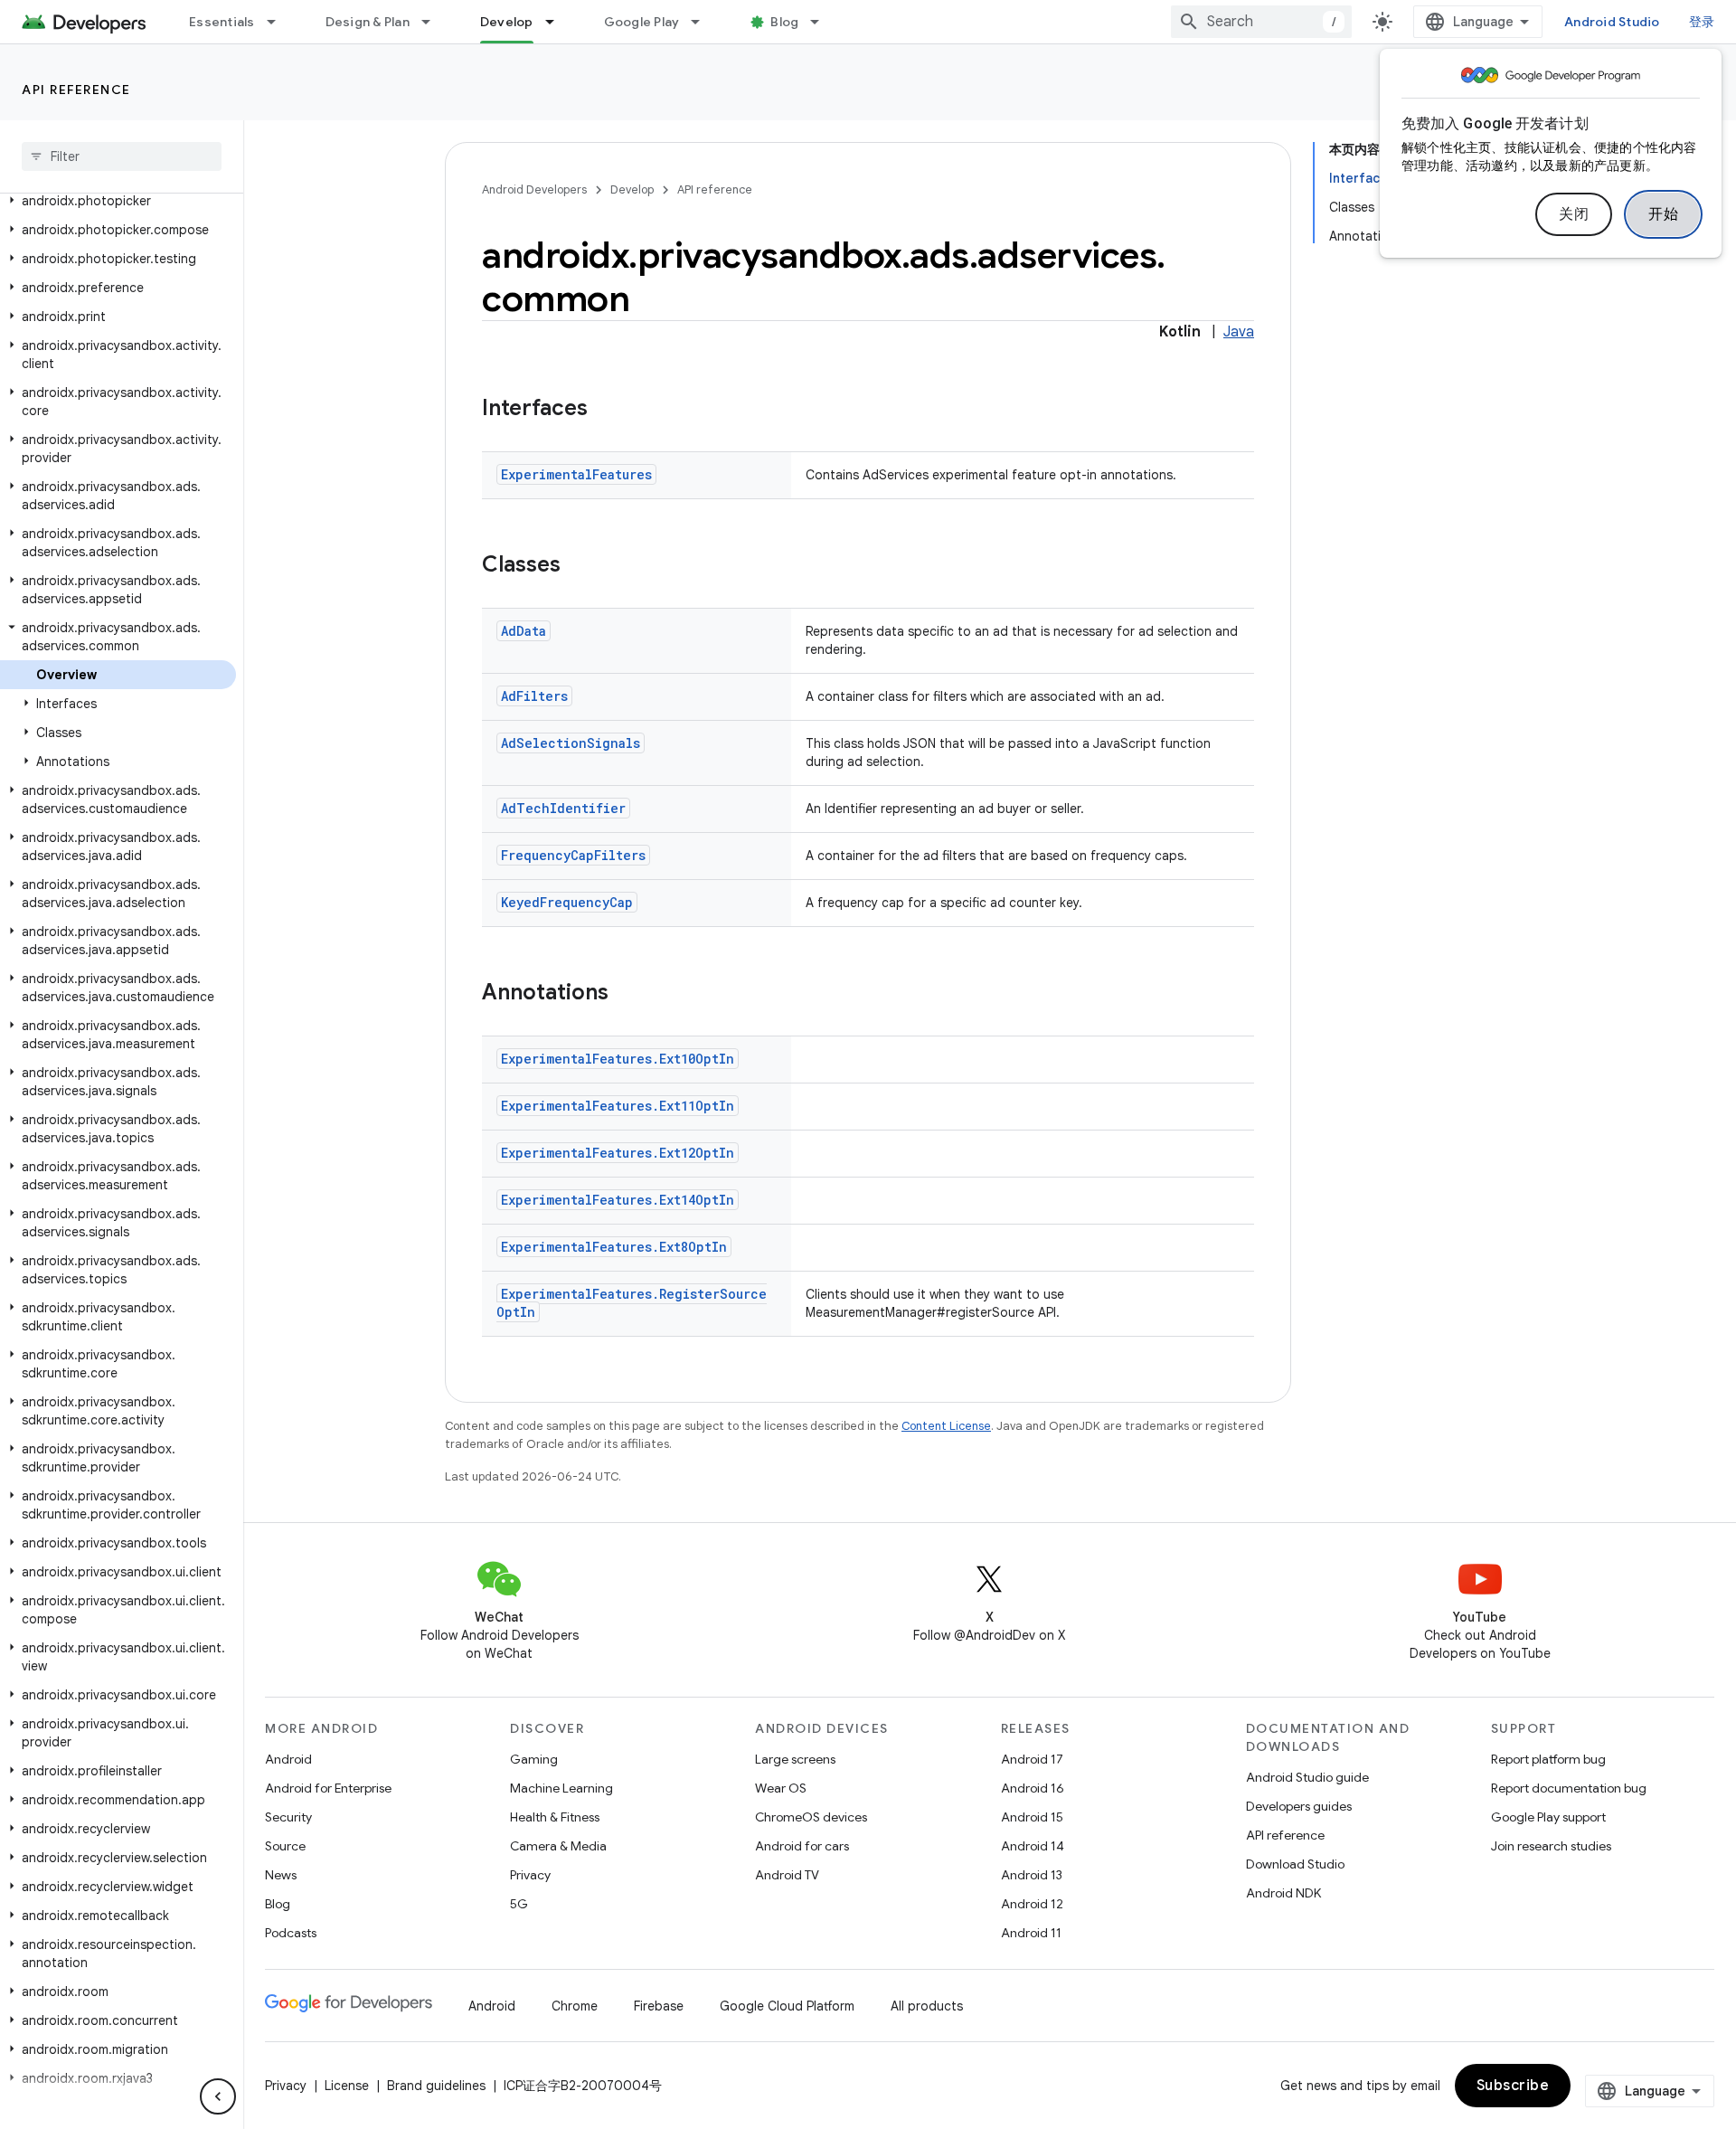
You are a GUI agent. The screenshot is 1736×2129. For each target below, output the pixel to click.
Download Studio (1295, 1864)
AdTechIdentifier (563, 808)
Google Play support (1548, 1817)
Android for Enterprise (328, 1788)
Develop (507, 22)
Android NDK (1283, 1893)
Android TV (787, 1875)
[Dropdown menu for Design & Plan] (434, 22)
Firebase (659, 2006)
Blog (784, 22)
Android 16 (1033, 1788)
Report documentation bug (1569, 1788)
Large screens (795, 1759)
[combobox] (1261, 22)
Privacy (530, 1875)
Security (288, 1817)
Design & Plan (368, 22)
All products (927, 2006)
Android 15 (1032, 1817)
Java (1239, 332)
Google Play (642, 22)
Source (285, 1846)
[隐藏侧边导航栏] (218, 2096)
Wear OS (781, 1788)
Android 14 (1033, 1846)
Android (288, 1759)
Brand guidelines (436, 2086)
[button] (118, 201)
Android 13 (1032, 1875)
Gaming (534, 1759)
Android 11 (1031, 1933)
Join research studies (1551, 1846)
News (281, 1875)
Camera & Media (558, 1846)
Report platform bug (1548, 1759)
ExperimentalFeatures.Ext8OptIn (614, 1247)
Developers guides (1299, 1806)
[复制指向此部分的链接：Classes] (579, 566)
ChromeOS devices (811, 1817)
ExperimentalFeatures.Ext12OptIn (618, 1153)
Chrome (575, 2006)
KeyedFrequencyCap (567, 902)
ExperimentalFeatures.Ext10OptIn (618, 1059)
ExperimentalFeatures (576, 474)
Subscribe (1513, 2086)
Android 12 (1032, 1904)
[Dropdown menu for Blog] (823, 22)
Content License (946, 1426)
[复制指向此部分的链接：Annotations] (627, 994)
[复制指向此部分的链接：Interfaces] (606, 410)
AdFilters (534, 696)
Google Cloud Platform (787, 2006)
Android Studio (1612, 22)
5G (519, 1904)
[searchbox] (122, 156)
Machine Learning (561, 1788)
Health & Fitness (555, 1817)
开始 (1663, 214)
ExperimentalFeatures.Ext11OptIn (618, 1106)
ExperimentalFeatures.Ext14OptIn (618, 1200)
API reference (76, 90)
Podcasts (291, 1933)
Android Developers (534, 189)
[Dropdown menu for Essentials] (279, 22)
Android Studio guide (1307, 1777)
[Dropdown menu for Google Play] (703, 22)
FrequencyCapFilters (573, 855)
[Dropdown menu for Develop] (558, 22)
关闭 (1574, 214)
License (347, 2086)
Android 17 (1032, 1759)
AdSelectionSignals (571, 743)
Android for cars (802, 1846)
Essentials (222, 22)
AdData (524, 631)
